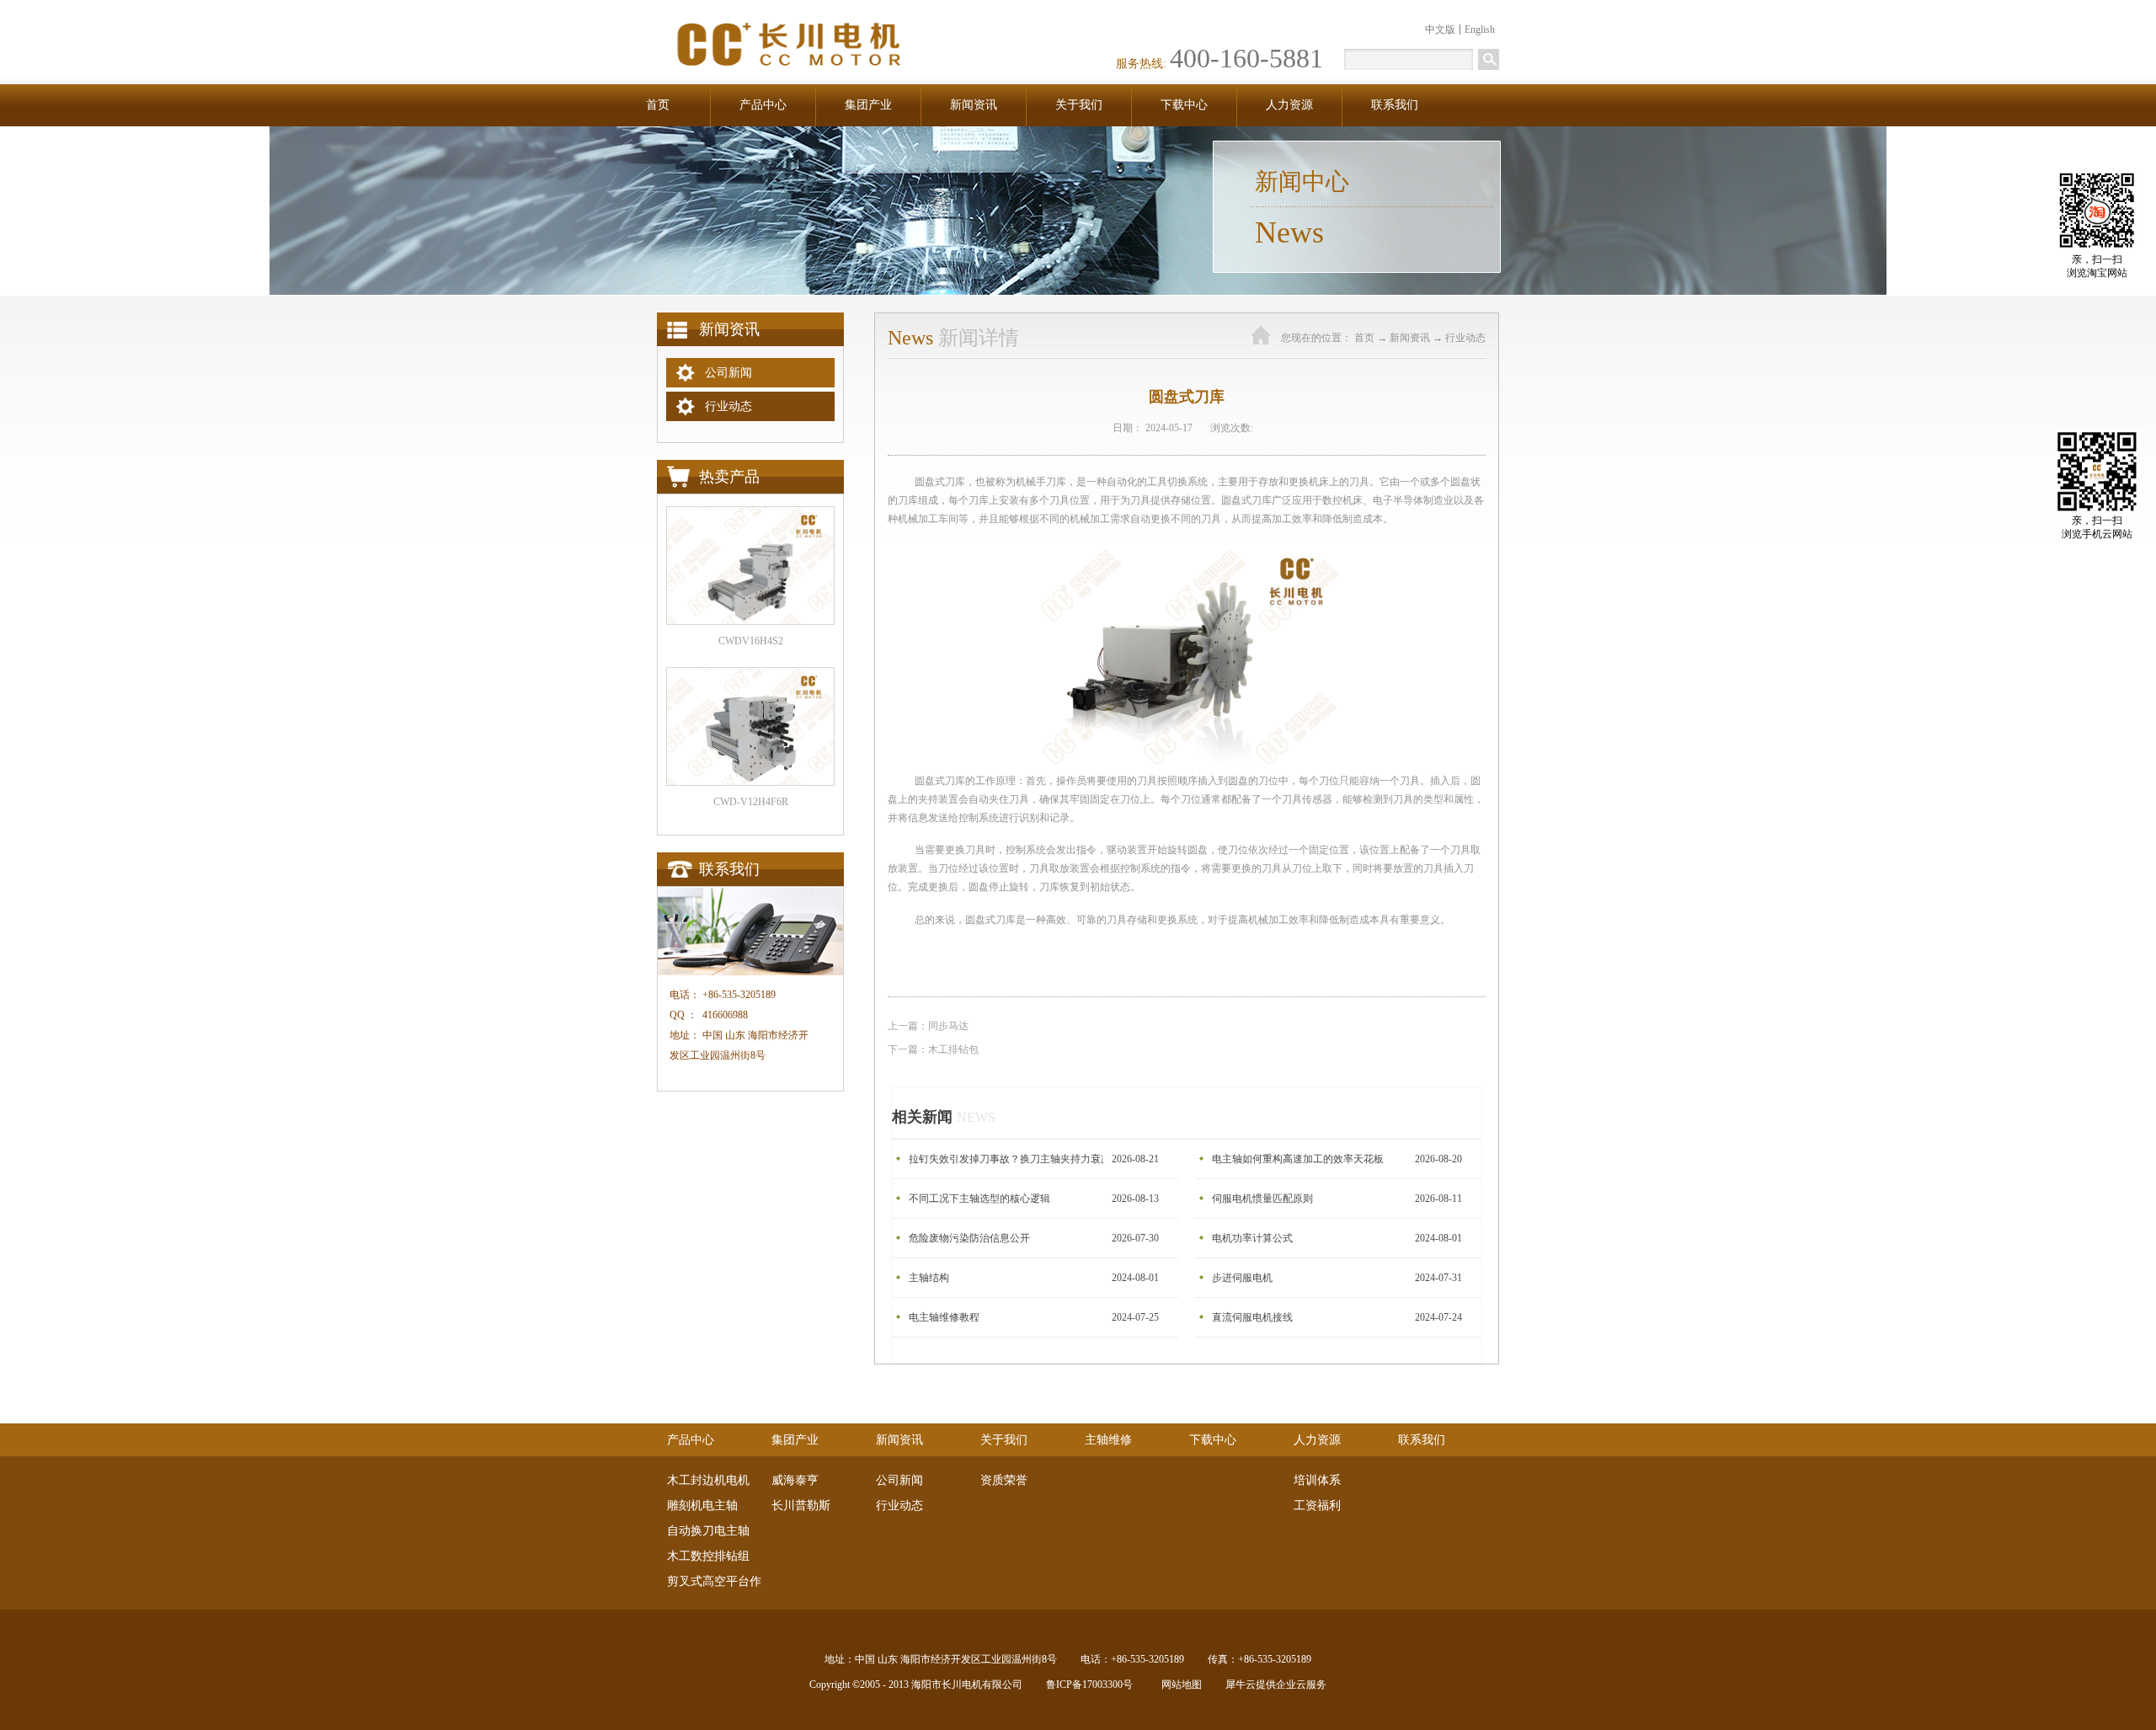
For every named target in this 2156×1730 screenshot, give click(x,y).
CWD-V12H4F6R (751, 802)
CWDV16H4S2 (751, 641)
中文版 (1440, 29)
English (1480, 29)
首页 (658, 105)
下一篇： (933, 1049)
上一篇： (928, 1026)
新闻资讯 (1410, 338)
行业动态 (1465, 338)
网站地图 (1179, 1685)
